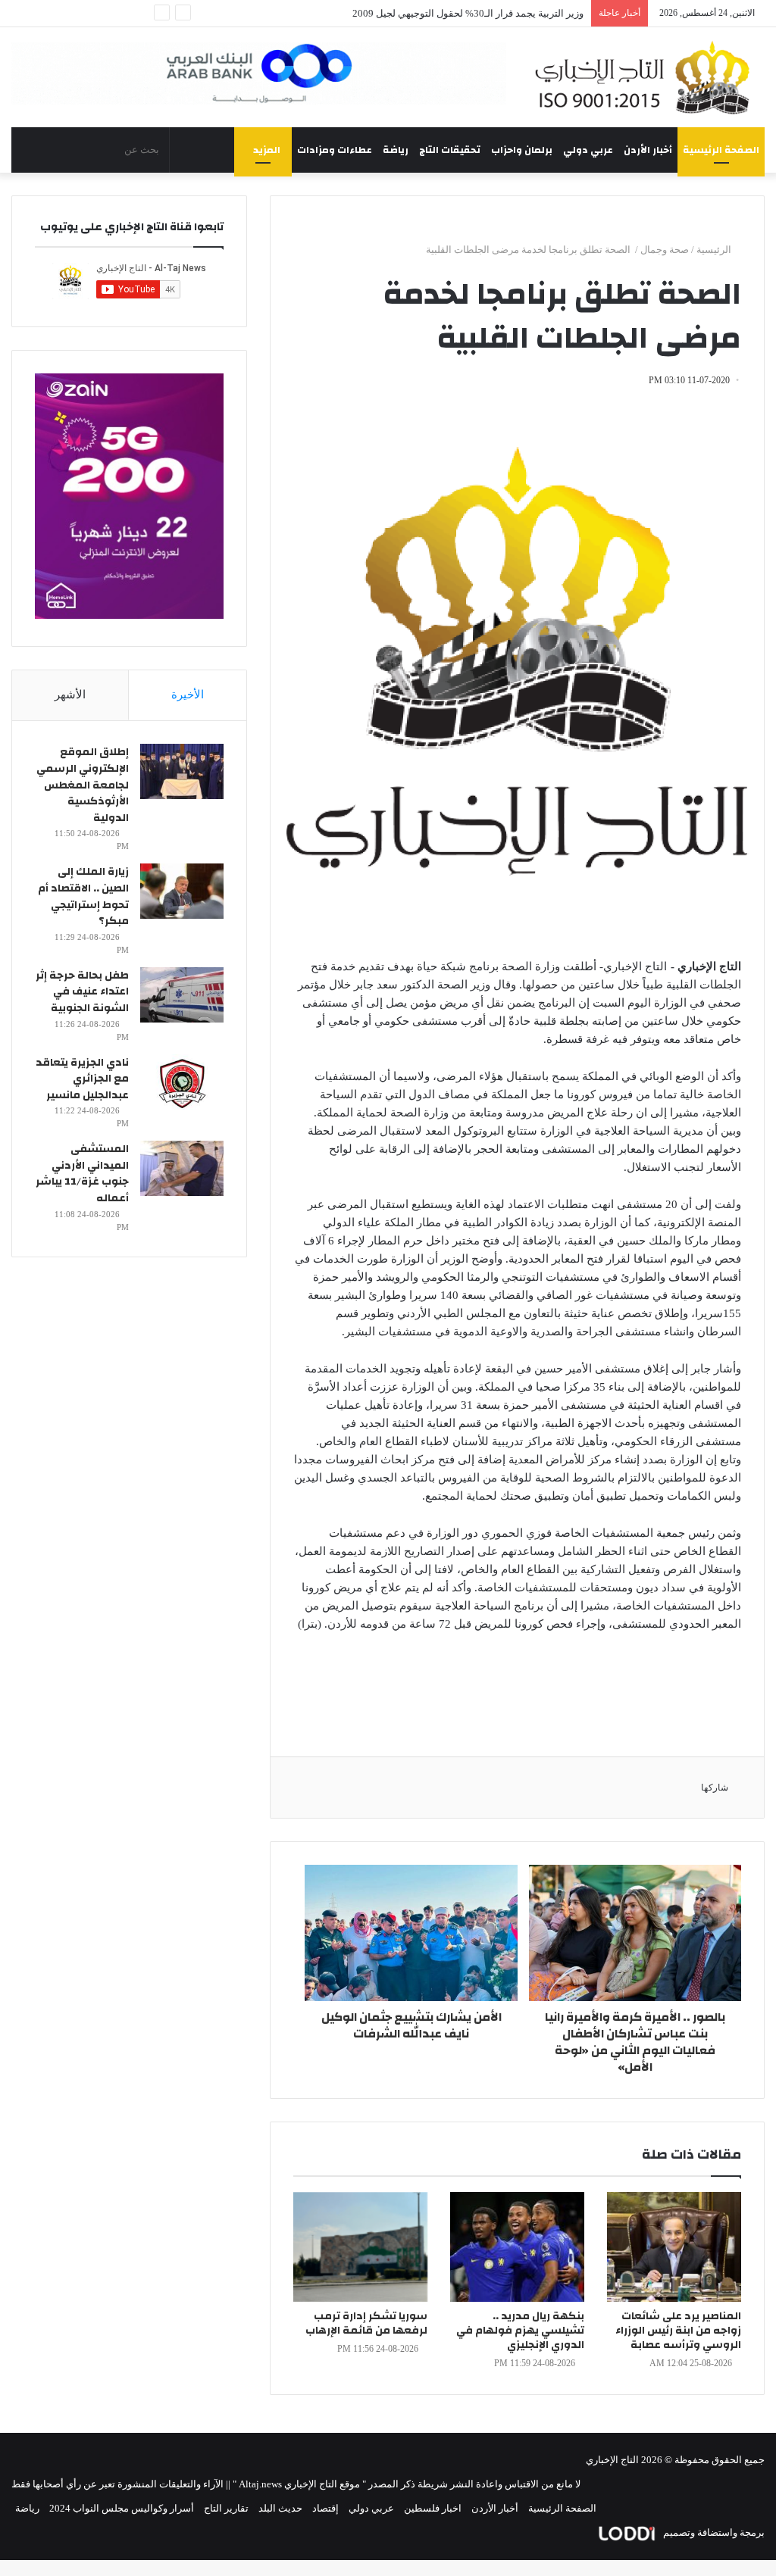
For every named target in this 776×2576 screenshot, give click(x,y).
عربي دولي (588, 150)
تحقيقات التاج (450, 150)
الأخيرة (188, 695)
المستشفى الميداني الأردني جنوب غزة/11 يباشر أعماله (82, 1174)
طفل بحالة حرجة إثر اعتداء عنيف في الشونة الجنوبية (82, 992)
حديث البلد (280, 2508)
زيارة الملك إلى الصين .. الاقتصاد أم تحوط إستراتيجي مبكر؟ (83, 896)
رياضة (396, 150)
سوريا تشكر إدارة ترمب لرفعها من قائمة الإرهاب (366, 2323)
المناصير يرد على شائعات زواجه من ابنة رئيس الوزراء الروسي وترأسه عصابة (678, 2331)
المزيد (267, 150)
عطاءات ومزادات (335, 150)
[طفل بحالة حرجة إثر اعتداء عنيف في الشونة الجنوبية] (182, 995)
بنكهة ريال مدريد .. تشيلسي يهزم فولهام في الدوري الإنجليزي (520, 2331)
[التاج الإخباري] (647, 77)
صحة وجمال (665, 250)
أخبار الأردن (648, 150)
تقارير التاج (226, 2508)
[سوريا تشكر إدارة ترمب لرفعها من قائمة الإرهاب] (360, 2247)
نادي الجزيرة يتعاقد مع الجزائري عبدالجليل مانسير (82, 1079)
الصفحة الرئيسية (721, 150)
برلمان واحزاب (522, 150)
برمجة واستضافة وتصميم (713, 2532)
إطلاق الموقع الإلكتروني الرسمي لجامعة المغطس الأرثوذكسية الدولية (83, 785)
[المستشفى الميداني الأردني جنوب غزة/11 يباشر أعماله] (182, 1168)
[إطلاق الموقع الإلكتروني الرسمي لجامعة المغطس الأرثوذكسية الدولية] (182, 771)
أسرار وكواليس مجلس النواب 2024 (122, 2508)
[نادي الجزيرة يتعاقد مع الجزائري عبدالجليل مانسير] (182, 1082)
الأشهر (70, 695)
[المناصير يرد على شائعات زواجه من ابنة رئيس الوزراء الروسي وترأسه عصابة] (674, 2247)
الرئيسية (715, 250)
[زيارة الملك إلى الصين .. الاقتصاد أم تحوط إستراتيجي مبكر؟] (182, 891)
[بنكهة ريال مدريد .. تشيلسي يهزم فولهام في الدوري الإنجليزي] (517, 2247)
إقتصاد (325, 2508)
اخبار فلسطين (433, 2508)
